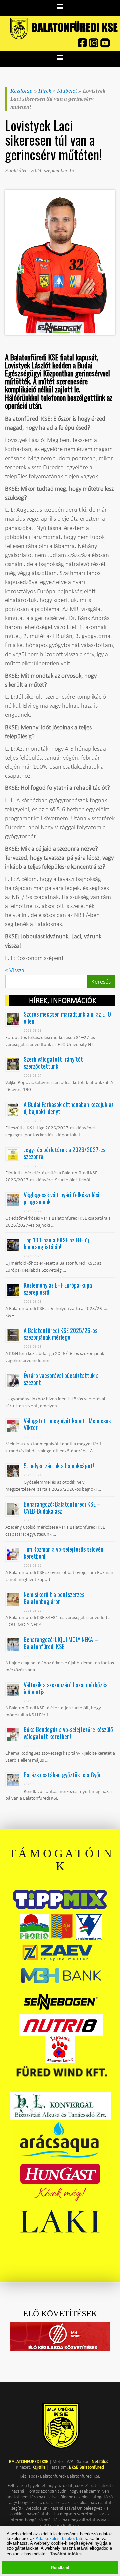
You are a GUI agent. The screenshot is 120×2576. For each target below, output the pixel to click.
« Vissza (15, 970)
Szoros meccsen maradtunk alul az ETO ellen (67, 1017)
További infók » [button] (66, 2554)
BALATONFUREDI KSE (29, 2461)
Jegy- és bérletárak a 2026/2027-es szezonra (64, 1153)
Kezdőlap (21, 91)
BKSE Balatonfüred (86, 2467)
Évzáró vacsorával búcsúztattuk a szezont (61, 1379)
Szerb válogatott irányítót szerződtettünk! (53, 1063)
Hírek (45, 91)
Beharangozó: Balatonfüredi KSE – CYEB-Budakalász (62, 1507)
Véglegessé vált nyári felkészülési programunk (61, 1198)
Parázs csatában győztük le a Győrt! (64, 1775)
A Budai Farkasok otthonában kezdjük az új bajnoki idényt (69, 1108)
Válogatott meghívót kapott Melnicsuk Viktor (67, 1424)
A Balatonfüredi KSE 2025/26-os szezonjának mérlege (60, 1334)
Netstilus (100, 2461)
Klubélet (67, 91)
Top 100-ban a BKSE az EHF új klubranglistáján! (56, 1243)
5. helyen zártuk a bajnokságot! (59, 1466)
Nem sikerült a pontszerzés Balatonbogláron (54, 1598)
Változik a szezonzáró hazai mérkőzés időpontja (65, 1688)
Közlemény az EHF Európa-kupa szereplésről (58, 1288)
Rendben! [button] (60, 2568)
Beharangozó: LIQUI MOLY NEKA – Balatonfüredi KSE (61, 1643)
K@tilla (39, 2467)
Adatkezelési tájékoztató (59, 2539)
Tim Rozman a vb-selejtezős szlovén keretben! (63, 1553)
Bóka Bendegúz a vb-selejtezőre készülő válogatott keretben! (68, 1733)
